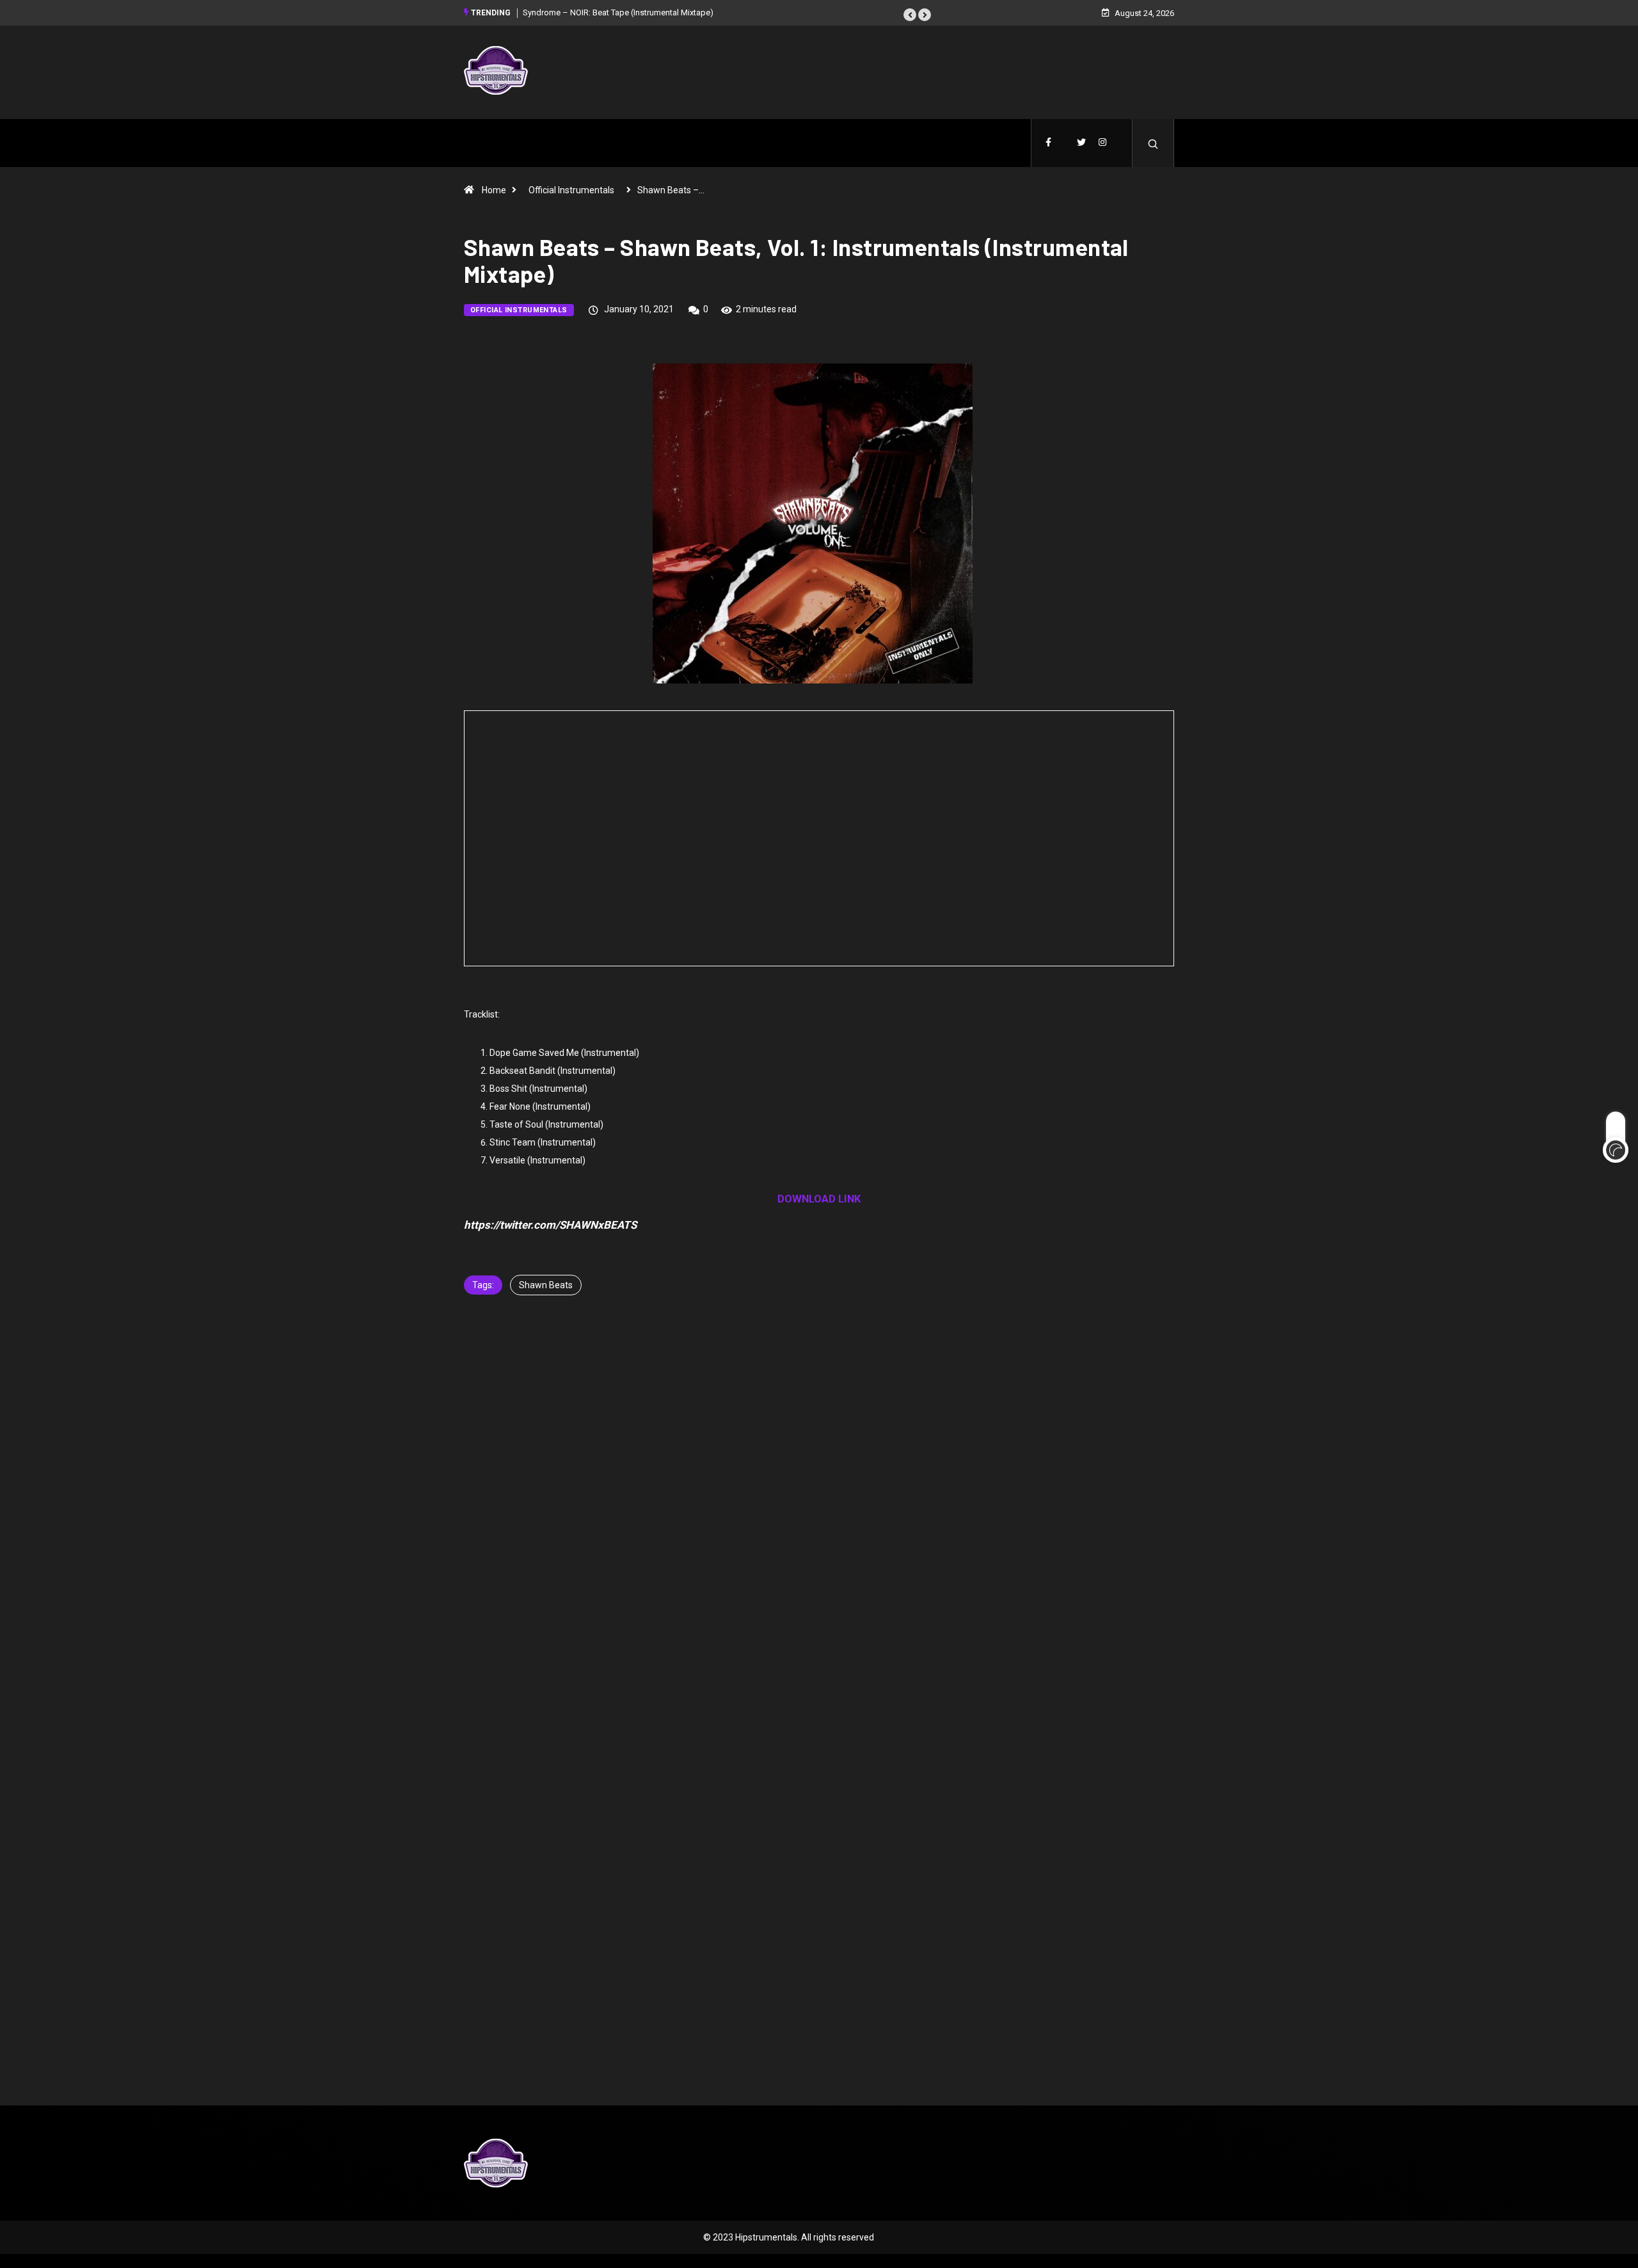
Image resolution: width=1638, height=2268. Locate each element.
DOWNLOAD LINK (819, 1199)
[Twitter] (1081, 143)
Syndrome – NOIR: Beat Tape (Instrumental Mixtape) (618, 12)
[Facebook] (1048, 143)
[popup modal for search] (1153, 143)
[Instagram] (1102, 143)
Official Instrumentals (571, 190)
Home (494, 190)
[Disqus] (819, 1517)
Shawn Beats (546, 1285)
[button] (910, 15)
